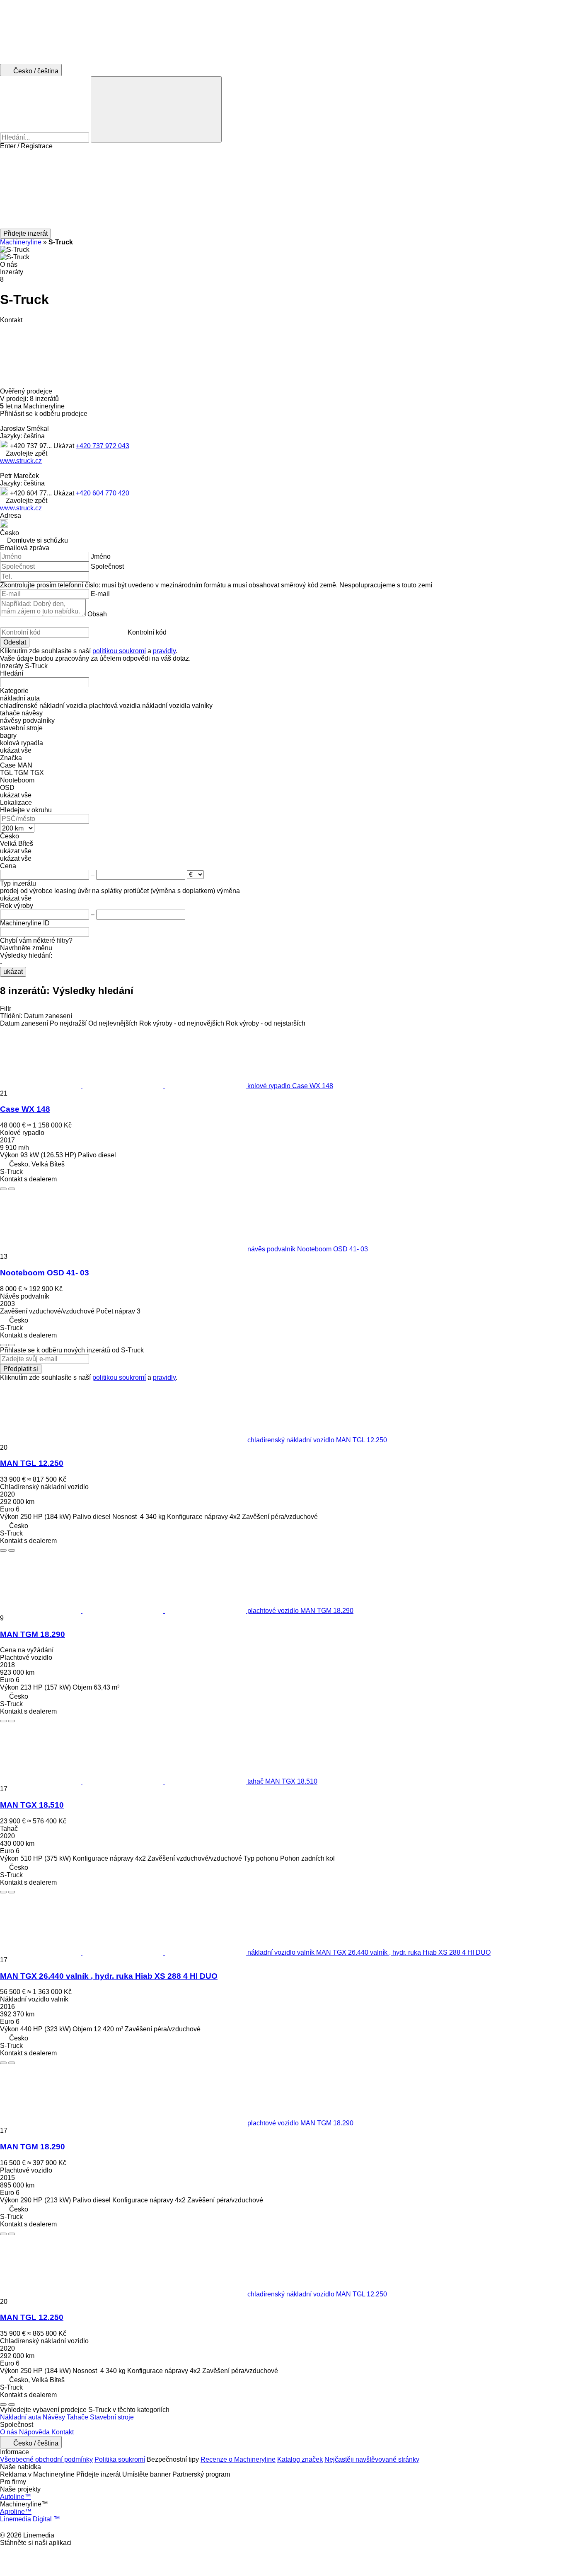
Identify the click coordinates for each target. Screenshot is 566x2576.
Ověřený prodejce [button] (27, 391)
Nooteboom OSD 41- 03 (45, 1273)
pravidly (164, 651)
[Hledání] (156, 109)
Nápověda (34, 2432)
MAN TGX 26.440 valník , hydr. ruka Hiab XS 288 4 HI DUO (109, 1976)
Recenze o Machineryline (238, 2459)
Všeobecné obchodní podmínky (46, 2459)
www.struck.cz (21, 461)
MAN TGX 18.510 (32, 1805)
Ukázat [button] (65, 446)
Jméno (101, 556)
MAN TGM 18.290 (33, 1634)
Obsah (97, 614)
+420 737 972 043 (103, 446)
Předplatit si (21, 1369)
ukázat (13, 972)
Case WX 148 (25, 1109)
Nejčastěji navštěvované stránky (372, 2459)
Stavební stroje (112, 2417)
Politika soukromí (120, 2459)
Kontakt (63, 2432)
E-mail (100, 594)
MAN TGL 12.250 (32, 1463)
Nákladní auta (21, 2417)
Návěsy (55, 2417)
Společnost (107, 566)
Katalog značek (300, 2459)
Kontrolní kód (147, 632)
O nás (9, 2432)
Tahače (78, 2417)
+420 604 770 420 (103, 493)
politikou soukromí (119, 651)
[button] (283, 189)
